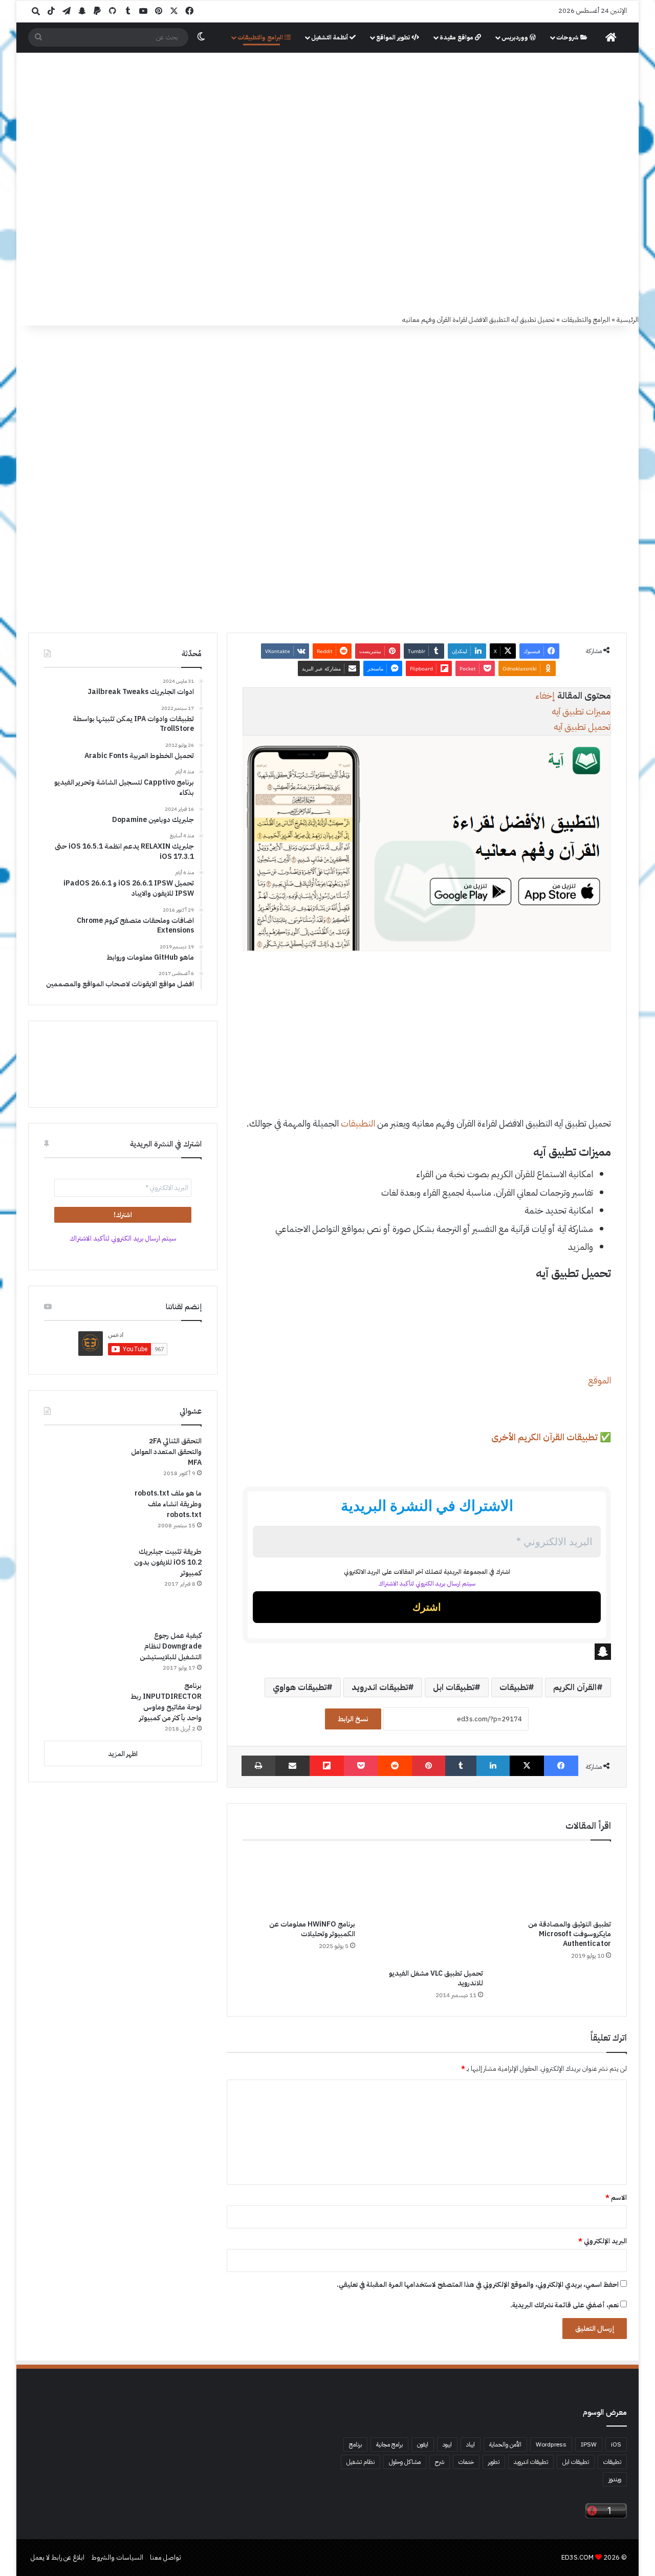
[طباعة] (258, 1766)
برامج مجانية (389, 2444)
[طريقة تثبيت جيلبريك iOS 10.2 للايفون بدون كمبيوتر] (82, 1585)
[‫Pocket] (361, 1766)
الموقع (599, 1380)
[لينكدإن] (493, 1766)
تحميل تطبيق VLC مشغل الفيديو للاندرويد (436, 1978)
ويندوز (615, 2479)
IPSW (589, 2444)
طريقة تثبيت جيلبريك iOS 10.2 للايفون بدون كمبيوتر (168, 1562)
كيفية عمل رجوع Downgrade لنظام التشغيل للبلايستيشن (171, 1646)
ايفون (423, 2444)
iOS (616, 2444)
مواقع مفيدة (457, 37)
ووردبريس (516, 37)
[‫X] (527, 1766)
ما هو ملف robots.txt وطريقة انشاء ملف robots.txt (168, 1504)
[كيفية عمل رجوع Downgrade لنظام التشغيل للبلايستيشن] (82, 1652)
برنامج (355, 2444)
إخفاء (545, 695)
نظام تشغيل (361, 2462)
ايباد (471, 2444)
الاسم (616, 2198)
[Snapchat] (427, 1652)
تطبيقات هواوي (300, 1687)
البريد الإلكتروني (603, 2241)
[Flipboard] (327, 1766)
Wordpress (551, 2444)
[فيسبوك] (561, 1766)
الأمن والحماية (505, 2444)
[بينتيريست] (429, 1766)
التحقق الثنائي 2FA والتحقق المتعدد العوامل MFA (166, 1452)
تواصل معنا (166, 2557)
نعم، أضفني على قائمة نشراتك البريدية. (565, 2305)
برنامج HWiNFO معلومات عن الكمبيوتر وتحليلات (312, 1929)
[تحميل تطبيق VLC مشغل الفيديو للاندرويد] (427, 1907)
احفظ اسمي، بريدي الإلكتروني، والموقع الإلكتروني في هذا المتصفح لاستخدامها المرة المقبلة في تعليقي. (478, 2285)
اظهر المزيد (123, 1754)
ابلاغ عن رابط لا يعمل (58, 2557)
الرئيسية (628, 320)
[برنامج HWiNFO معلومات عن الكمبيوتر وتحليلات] (299, 1882)
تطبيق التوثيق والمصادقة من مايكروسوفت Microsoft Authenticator (570, 1934)
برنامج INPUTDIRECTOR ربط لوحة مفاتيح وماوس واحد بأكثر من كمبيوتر (166, 1702)
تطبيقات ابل (454, 1687)
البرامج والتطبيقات (261, 37)
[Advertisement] (327, 237)
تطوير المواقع (394, 37)
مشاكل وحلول (405, 2462)
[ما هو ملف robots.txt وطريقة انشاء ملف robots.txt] (82, 1513)
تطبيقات (514, 1687)
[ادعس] (397, 107)
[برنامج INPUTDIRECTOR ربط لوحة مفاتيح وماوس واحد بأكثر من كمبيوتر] (82, 1704)
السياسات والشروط (117, 2557)
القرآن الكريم (575, 1687)
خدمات (466, 2462)
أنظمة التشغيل (330, 37)
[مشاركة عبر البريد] (292, 1766)
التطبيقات (358, 1123)
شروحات (568, 37)
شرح (440, 2462)
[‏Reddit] (395, 1766)
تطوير (494, 2462)
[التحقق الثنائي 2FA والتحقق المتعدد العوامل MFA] (82, 1458)
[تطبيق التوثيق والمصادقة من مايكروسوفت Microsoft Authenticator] (555, 1882)
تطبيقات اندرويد (380, 1687)
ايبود (447, 2444)
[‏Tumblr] (461, 1766)
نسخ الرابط (353, 1719)
